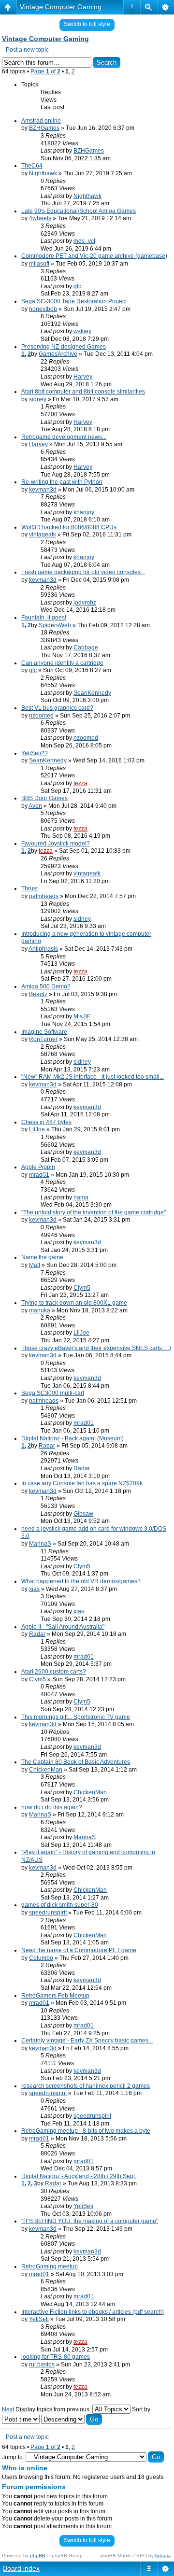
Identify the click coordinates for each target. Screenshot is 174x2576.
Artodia (163, 2555)
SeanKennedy (92, 693)
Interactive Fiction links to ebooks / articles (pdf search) (93, 2312)
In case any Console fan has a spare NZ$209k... (84, 1483)
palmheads (44, 896)
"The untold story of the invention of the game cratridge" (94, 1212)
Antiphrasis (43, 949)
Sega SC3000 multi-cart (53, 1393)
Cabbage (86, 648)
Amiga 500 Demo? (46, 986)
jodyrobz (85, 603)
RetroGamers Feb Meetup (55, 1996)
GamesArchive (58, 354)
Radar (47, 1446)
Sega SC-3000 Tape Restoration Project (74, 301)
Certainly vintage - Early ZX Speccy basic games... (87, 2041)
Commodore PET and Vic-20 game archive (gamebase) (94, 256)
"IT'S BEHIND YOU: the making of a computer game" (90, 2221)
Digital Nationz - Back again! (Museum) (72, 1438)
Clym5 (82, 1288)
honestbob (43, 309)
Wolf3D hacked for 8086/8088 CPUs (69, 527)
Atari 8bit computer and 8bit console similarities (83, 392)
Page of (45, 71)
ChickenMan (46, 1770)
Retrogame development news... (64, 437)
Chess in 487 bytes (46, 1122)
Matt (35, 1265)
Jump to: (13, 2457)
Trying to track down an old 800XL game (74, 1303)
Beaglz (38, 994)
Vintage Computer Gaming (61, 7)
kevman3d (43, 490)
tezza (80, 783)
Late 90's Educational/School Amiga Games (79, 211)
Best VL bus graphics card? (57, 708)
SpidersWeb (55, 625)
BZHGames (44, 128)
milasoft (39, 264)
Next (8, 2409)
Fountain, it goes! (44, 618)
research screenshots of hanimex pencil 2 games (86, 2086)
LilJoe (37, 1129)
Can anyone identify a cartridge (62, 663)
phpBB (38, 2555)
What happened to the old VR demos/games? (81, 1581)
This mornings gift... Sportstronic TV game (76, 1717)
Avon (35, 806)
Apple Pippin (38, 1167)
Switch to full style (87, 24)
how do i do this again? (52, 1807)
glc (77, 286)
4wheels (40, 218)
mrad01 (39, 1175)
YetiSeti (83, 2206)
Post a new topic (27, 50)
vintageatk (43, 535)
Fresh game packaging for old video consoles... (83, 572)
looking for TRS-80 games (56, 2357)
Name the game (42, 1257)
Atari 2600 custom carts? (54, 1672)
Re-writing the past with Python (62, 482)
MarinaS (40, 1544)
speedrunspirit (48, 1913)
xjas (34, 1589)
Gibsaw (83, 1514)
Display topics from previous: (54, 2409)
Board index (21, 2568)
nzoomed (41, 716)
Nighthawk (43, 173)
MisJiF (82, 1016)
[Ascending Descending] (72, 2420)
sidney (38, 399)
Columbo (41, 1958)
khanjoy (84, 512)
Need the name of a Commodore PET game (79, 1950)
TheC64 (32, 166)
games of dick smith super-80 (60, 1905)
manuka (40, 1310)
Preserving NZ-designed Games (64, 347)
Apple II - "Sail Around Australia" (63, 1627)
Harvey (83, 377)
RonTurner (43, 1039)
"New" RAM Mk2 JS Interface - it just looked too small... (93, 1077)
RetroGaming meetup (50, 2266)
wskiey (82, 331)
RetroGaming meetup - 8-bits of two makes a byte (86, 2131)
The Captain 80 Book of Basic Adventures (76, 1762)
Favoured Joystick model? (56, 844)
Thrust (29, 888)
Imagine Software (44, 1032)
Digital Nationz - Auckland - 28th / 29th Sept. (79, 2176)
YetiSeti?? (35, 753)
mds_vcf (84, 241)
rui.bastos (42, 2365)
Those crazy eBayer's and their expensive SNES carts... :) (96, 1348)
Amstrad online (41, 121)
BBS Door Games (44, 798)
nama (81, 1197)
